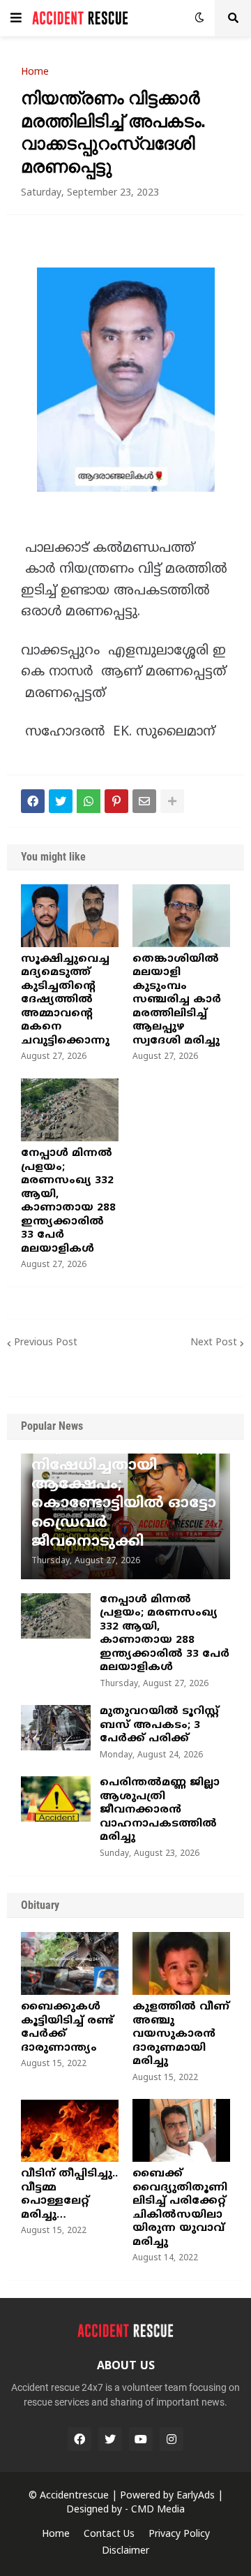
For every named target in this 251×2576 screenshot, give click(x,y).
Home (35, 73)
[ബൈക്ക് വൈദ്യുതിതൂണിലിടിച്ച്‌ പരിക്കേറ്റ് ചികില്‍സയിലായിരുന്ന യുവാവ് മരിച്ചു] (181, 2130)
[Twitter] (61, 801)
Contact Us (109, 2534)
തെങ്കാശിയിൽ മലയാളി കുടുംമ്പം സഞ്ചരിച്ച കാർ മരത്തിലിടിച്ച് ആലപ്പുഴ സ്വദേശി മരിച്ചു (177, 1000)
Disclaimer (125, 2551)
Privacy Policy (179, 2534)
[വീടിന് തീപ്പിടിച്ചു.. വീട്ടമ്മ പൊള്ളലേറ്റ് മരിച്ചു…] (70, 2130)
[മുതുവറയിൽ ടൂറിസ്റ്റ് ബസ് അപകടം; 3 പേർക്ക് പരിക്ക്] (56, 1728)
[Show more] (172, 801)
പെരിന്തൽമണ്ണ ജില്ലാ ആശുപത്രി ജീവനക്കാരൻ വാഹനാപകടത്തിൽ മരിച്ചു (160, 1810)
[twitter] (110, 2439)
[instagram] (172, 2439)
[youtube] (141, 2439)
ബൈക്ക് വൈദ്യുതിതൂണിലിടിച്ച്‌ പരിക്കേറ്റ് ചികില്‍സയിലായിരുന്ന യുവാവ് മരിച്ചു (180, 2208)
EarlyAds (196, 2496)
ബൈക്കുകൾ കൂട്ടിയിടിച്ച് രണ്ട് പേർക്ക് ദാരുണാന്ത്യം (67, 2028)
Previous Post (46, 1343)
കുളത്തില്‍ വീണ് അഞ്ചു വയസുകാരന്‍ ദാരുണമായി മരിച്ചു (181, 2034)
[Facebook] (33, 801)
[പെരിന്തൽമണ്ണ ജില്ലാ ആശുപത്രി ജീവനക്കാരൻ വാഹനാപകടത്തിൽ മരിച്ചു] (56, 1799)
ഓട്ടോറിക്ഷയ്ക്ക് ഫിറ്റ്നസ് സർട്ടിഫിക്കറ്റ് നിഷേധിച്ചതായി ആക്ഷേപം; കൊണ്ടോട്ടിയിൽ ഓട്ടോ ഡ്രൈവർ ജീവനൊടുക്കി (124, 1485)
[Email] (144, 801)
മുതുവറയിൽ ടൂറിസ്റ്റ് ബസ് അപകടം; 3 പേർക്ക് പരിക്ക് (159, 1725)
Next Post (214, 1343)
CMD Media (158, 2510)
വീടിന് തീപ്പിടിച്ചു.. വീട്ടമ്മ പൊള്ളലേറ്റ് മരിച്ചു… (69, 2195)
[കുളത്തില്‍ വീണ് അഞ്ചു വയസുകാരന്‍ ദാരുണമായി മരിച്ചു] (181, 1963)
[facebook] (79, 2439)
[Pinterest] (116, 801)
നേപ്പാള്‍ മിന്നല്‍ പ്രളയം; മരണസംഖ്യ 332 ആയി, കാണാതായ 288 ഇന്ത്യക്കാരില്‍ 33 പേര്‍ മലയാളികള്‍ (68, 1201)
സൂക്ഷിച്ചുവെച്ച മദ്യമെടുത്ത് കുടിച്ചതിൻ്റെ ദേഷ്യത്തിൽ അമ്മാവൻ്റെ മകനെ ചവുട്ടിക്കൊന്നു (65, 1000)
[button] (16, 18)
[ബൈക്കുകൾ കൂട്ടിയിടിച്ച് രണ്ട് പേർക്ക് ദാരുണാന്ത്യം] (70, 1963)
